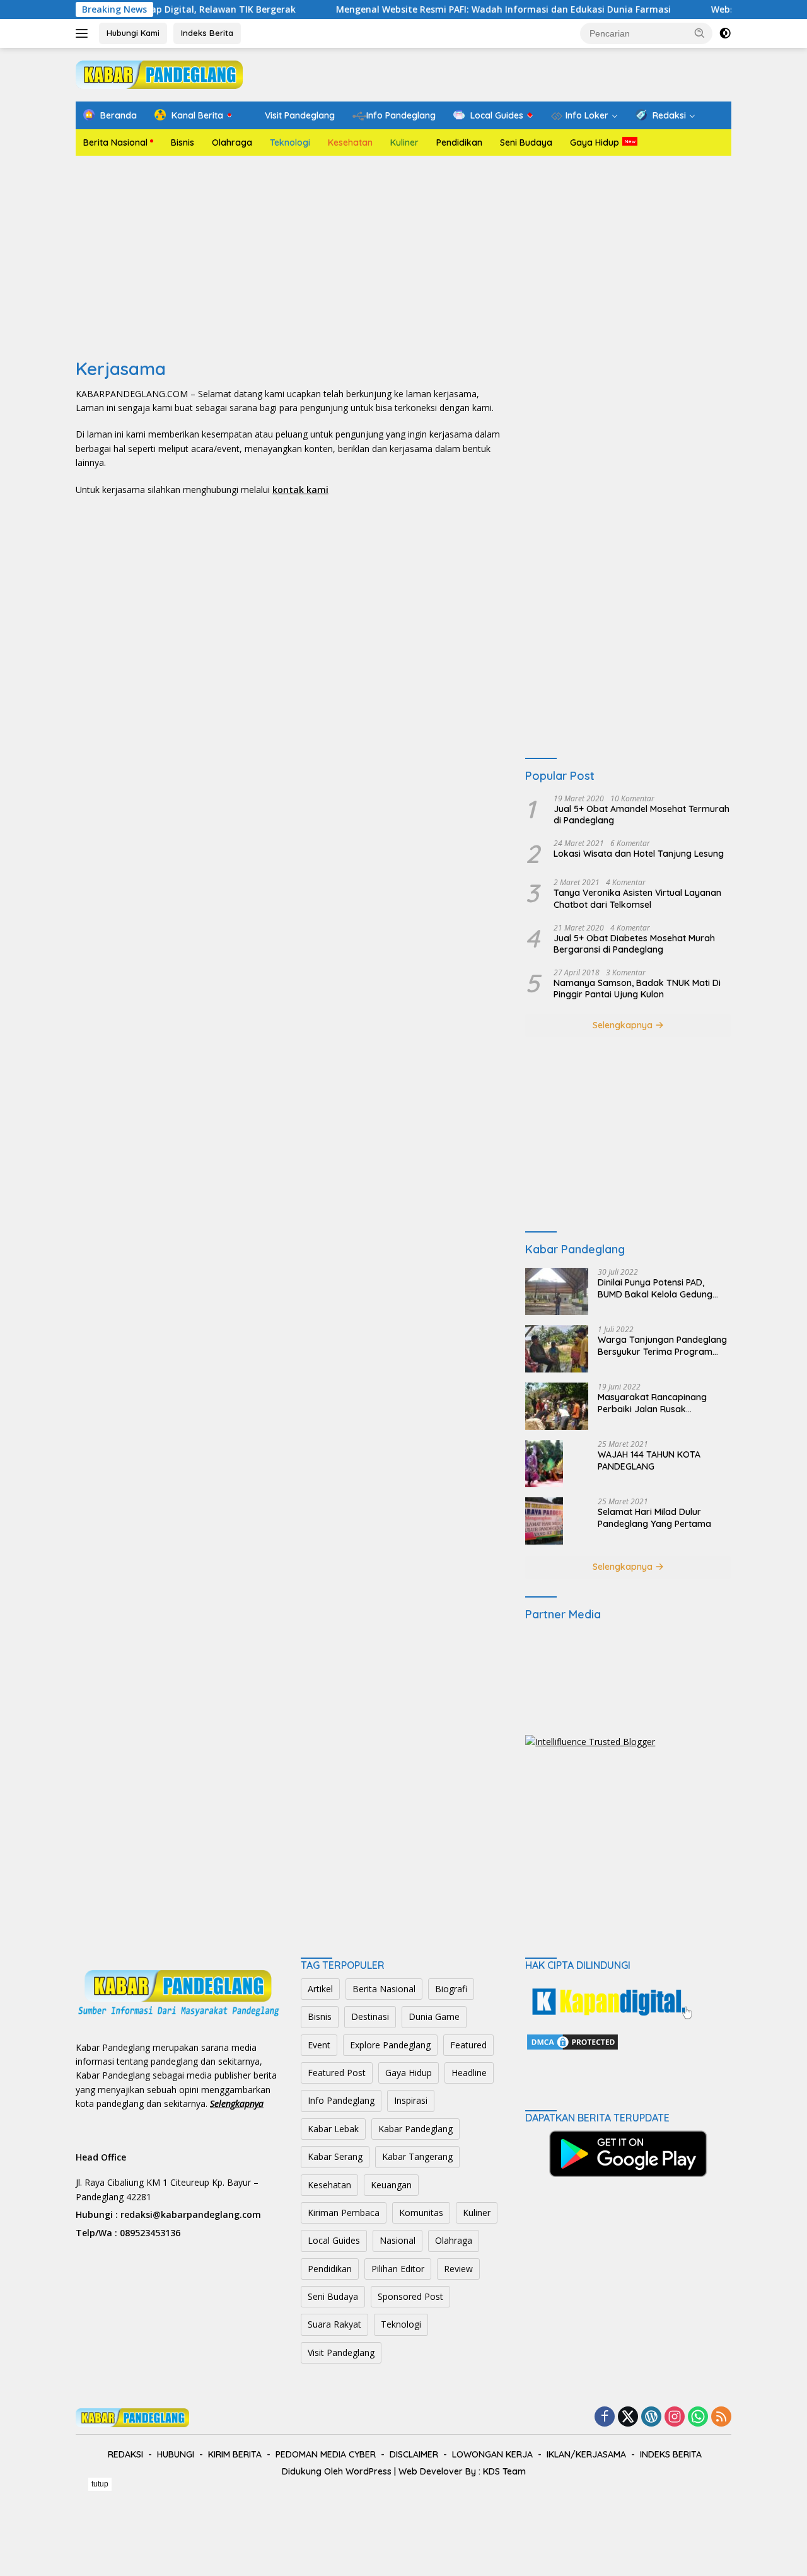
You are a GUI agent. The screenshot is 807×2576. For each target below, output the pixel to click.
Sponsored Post (410, 2296)
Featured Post (337, 2073)
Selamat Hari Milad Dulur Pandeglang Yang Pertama (654, 1517)
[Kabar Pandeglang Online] (159, 73)
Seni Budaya (526, 142)
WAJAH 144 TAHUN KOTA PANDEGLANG (649, 1460)
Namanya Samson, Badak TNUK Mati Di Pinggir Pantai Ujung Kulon (637, 989)
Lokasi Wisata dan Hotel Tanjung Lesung (639, 854)
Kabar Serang (335, 2156)
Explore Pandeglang (390, 2045)
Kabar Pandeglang (415, 2129)
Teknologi (290, 142)
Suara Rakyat (334, 2324)
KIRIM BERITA (235, 2454)
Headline (469, 2073)
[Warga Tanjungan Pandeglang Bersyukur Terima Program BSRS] (557, 1349)
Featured (468, 2045)
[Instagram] (675, 2417)
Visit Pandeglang (341, 2353)
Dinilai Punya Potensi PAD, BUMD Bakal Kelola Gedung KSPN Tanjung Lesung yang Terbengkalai (655, 1288)
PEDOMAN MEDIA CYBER (326, 2454)
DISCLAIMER (414, 2454)
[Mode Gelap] (725, 33)
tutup (100, 2484)
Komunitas (421, 2213)
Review (458, 2269)
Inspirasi (411, 2100)
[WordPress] (651, 2417)
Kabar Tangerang (417, 2156)
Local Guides (334, 2240)
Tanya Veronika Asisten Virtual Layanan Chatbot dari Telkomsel (637, 898)
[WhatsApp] (698, 2417)
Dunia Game (434, 2016)
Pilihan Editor (398, 2269)
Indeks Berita (207, 33)
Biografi (451, 1989)
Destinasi (370, 2016)
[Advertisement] (403, 257)
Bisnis (183, 142)
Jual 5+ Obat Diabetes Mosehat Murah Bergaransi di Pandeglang (634, 944)
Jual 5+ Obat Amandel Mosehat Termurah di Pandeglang (642, 815)
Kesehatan (350, 142)
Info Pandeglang (341, 2100)
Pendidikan (459, 142)
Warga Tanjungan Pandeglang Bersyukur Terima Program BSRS (662, 1345)
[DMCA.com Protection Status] (572, 2040)
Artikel (320, 1989)
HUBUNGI (176, 2454)
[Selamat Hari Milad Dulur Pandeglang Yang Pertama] (544, 1521)
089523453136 (150, 2233)
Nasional (398, 2240)
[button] (700, 33)
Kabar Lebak (333, 2129)
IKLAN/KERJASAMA (586, 2454)
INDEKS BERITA (671, 2454)
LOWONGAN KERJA (492, 2454)
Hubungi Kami (133, 33)
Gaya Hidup (595, 142)
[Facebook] (605, 2417)
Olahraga (232, 142)
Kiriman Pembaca (344, 2213)
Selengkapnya (624, 1025)
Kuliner (404, 142)
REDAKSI (125, 2454)
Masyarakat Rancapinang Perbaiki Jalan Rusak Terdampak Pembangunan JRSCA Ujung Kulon (654, 1403)
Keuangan (391, 2185)
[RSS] (721, 2417)
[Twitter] (628, 2417)
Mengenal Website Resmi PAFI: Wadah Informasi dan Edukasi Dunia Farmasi (458, 9)
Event (319, 2045)
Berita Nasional (115, 142)
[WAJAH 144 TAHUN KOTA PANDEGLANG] (544, 1464)
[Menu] (84, 33)
